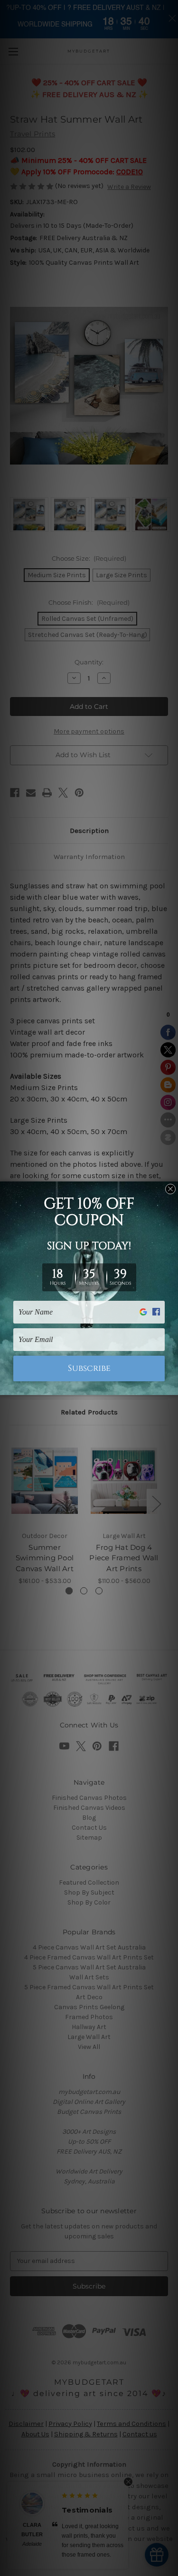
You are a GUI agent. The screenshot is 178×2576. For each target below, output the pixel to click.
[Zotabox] (172, 1386)
